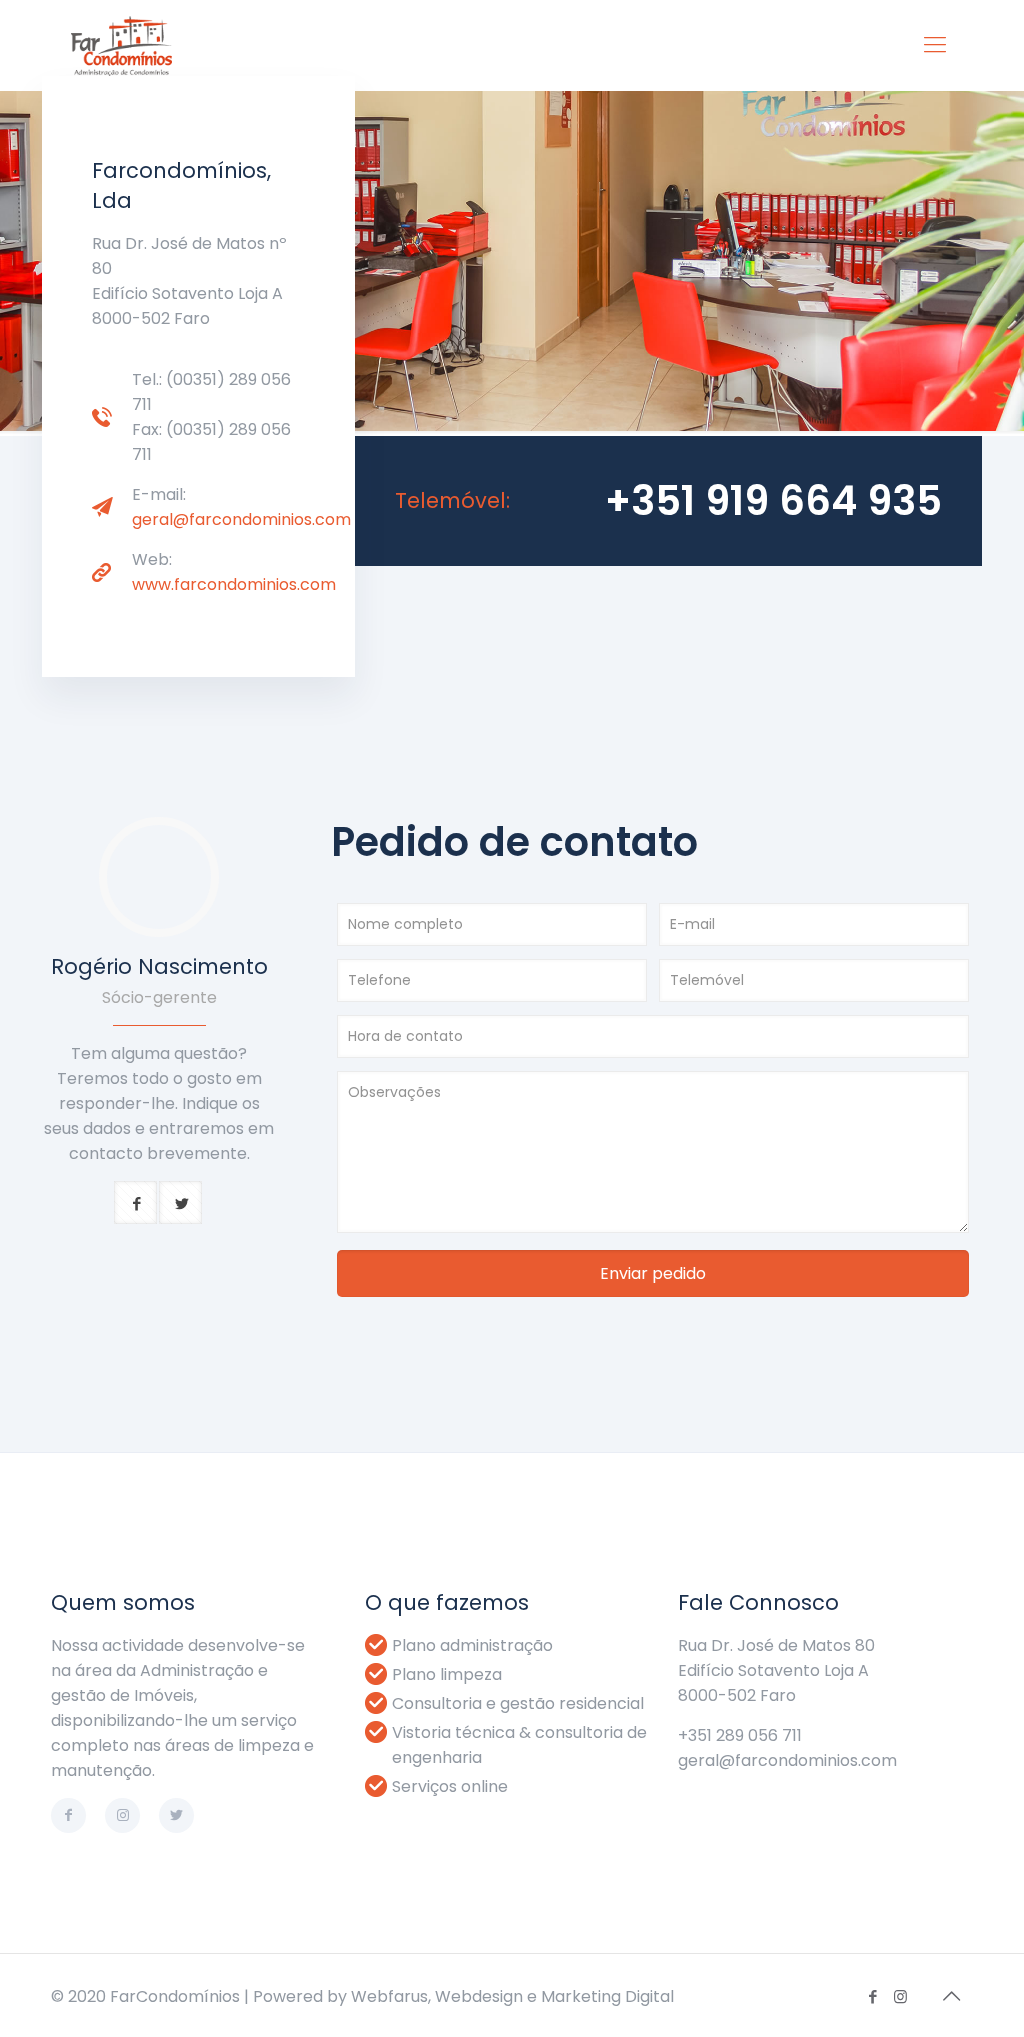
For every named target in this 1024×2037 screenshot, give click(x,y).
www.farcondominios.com (234, 584)
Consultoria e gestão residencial (518, 1703)
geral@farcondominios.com (241, 519)
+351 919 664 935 (773, 501)
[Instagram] (900, 1996)
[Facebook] (873, 1996)
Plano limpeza (447, 1674)
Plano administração (472, 1645)
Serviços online (450, 1786)
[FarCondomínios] (121, 45)
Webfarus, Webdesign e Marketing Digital (512, 1996)
